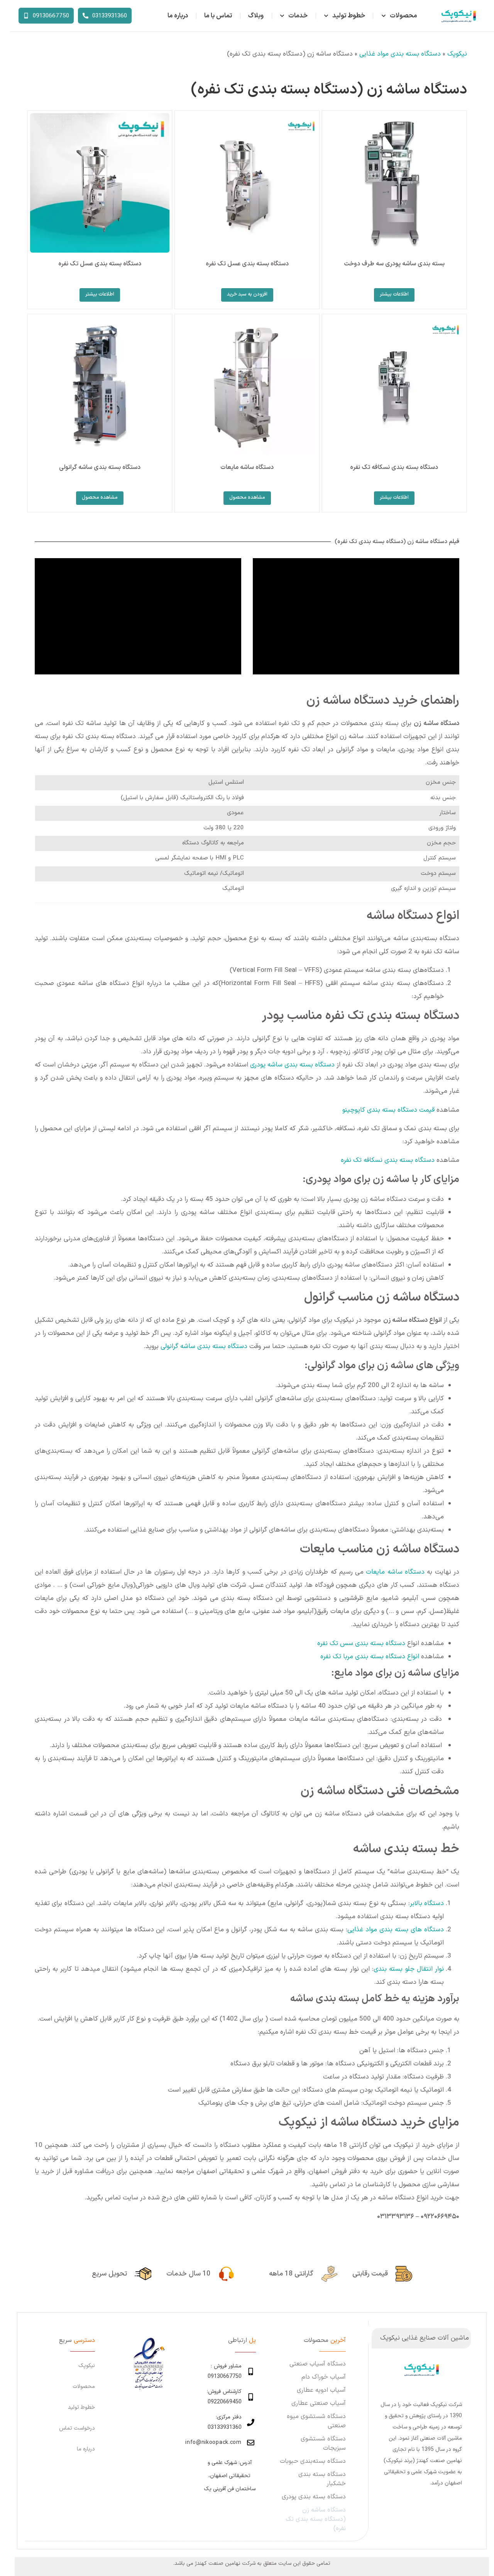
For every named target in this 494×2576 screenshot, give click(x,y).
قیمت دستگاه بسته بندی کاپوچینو (388, 1110)
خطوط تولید (349, 16)
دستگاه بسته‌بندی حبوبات (313, 2461)
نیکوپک (457, 54)
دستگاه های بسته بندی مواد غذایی (396, 1930)
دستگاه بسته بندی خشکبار (322, 2479)
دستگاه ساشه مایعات (395, 1572)
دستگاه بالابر (427, 1904)
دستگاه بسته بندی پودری (314, 2497)
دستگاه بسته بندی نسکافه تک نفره (388, 1160)
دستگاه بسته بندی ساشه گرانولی (204, 1347)
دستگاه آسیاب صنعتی (318, 2364)
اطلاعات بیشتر (394, 294)
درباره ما (178, 16)
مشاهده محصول (247, 498)
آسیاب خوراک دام (324, 2377)
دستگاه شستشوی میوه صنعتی (316, 2421)
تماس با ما (218, 16)
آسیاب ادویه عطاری (321, 2390)
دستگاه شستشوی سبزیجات (323, 2444)
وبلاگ (256, 16)
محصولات (403, 16)
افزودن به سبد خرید (247, 294)
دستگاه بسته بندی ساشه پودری (292, 1065)
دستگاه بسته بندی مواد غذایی (400, 54)
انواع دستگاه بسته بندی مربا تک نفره (371, 1657)
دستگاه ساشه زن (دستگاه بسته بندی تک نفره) (316, 2519)
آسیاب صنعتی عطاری (319, 2403)
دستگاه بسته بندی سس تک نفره (361, 1644)
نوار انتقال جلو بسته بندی (409, 1969)
